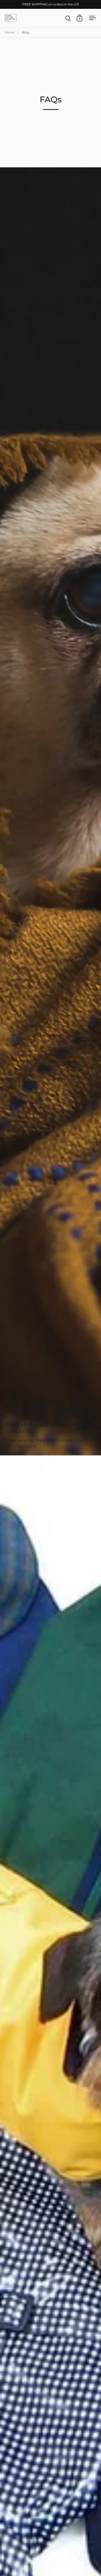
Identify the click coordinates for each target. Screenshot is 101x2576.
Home (10, 32)
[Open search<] (68, 18)
